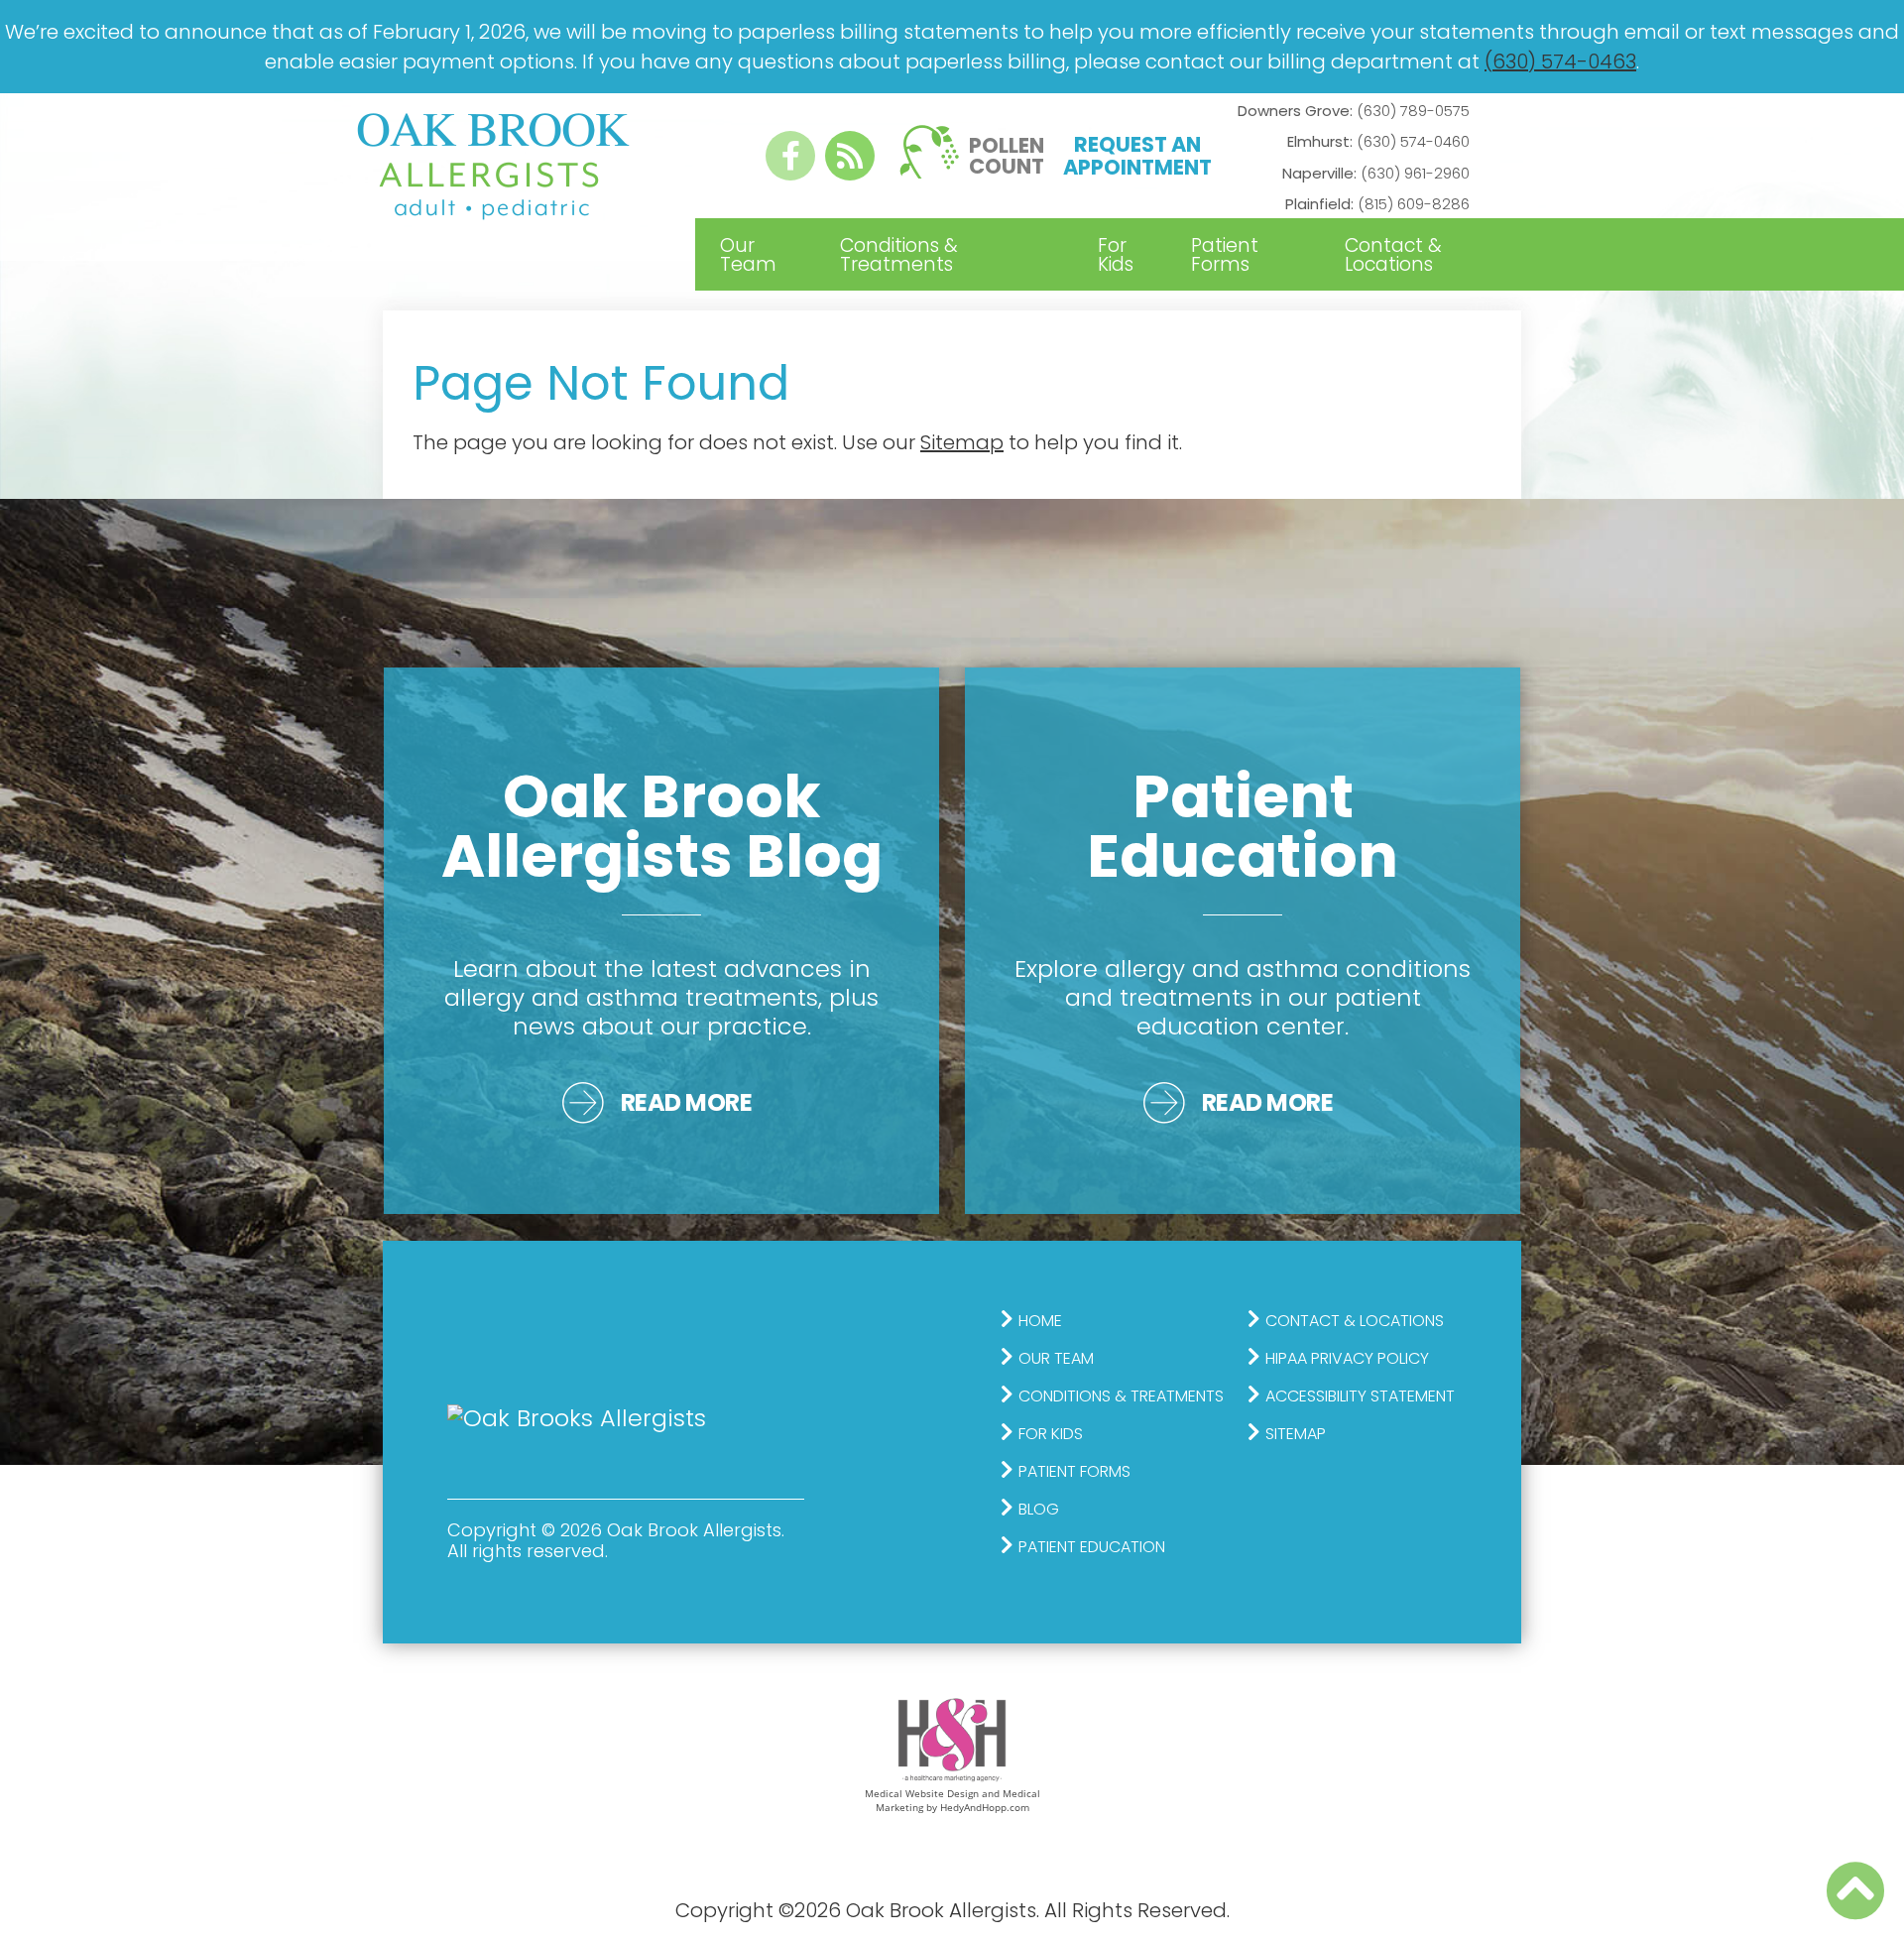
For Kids (1116, 255)
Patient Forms (1225, 255)
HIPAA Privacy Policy (1347, 1358)
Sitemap (962, 442)
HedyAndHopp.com (985, 1807)
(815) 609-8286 (1377, 204)
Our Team (748, 255)
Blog (1039, 1509)
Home (1040, 1321)
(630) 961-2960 (1376, 173)
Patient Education (1092, 1547)
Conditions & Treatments (899, 255)
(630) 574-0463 (1560, 61)
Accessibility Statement (1360, 1396)
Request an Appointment (1137, 156)
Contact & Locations (1393, 255)
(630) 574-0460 (1378, 141)
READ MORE (687, 1102)
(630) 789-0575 (1354, 111)
